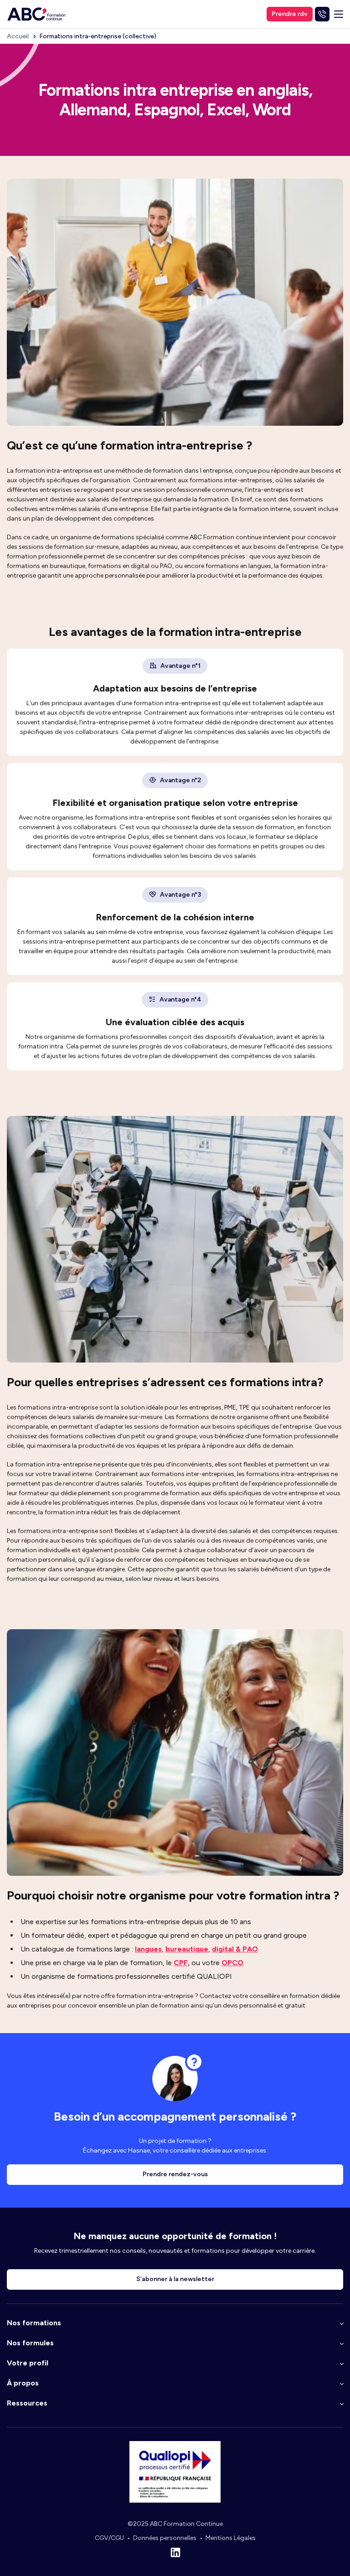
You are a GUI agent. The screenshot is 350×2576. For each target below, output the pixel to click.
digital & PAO (235, 1949)
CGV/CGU (109, 2538)
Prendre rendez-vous (175, 2174)
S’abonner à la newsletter (175, 2279)
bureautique (187, 1949)
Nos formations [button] (34, 2323)
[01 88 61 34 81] (322, 14)
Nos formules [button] (30, 2343)
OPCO (232, 1963)
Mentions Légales (231, 2538)
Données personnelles (165, 2538)
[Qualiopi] (175, 2501)
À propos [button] (23, 2383)
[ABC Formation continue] (36, 14)
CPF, (182, 1963)
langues (148, 1949)
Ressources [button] (27, 2403)
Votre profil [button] (28, 2363)
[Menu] (339, 14)
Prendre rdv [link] (290, 14)
